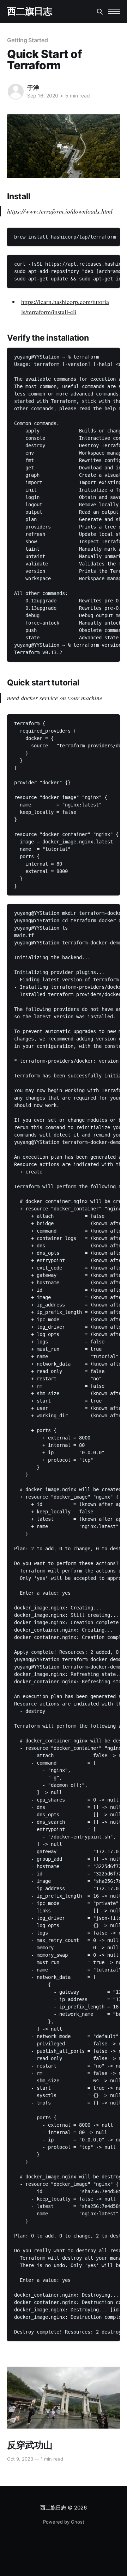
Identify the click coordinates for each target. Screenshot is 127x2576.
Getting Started (28, 40)
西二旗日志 (29, 11)
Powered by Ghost (64, 2522)
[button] (114, 11)
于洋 (33, 88)
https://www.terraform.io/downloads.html (60, 211)
